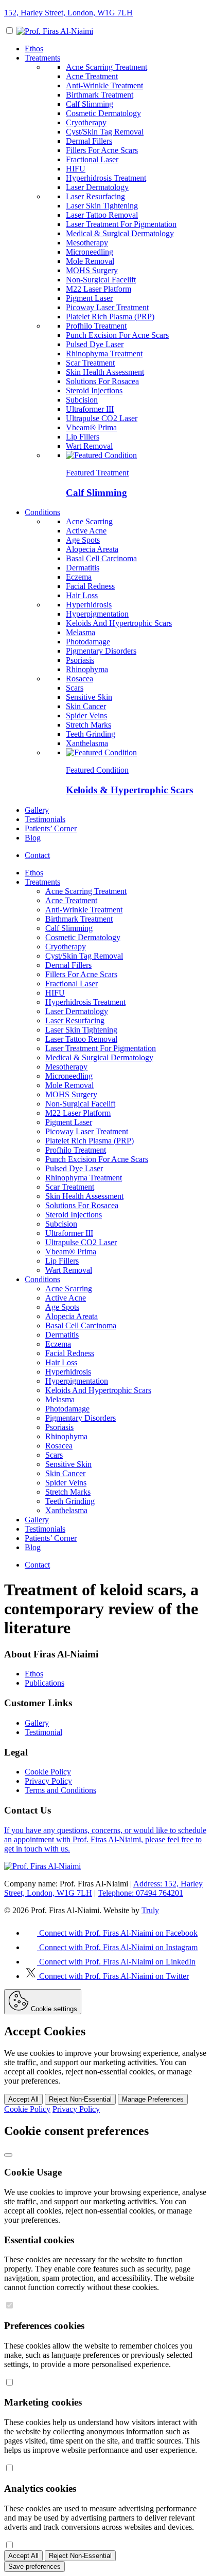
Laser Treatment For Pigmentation (121, 224)
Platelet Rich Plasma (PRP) (110, 317)
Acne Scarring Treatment (107, 67)
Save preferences (34, 2567)
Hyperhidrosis (89, 605)
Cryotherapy (86, 122)
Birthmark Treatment (100, 95)
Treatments (42, 58)
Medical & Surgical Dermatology (120, 233)
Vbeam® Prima (91, 427)
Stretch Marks (89, 725)
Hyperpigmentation (97, 614)
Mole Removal (90, 261)
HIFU (76, 169)
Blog (33, 838)
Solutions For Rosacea (102, 381)
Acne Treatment (92, 76)
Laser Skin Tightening (102, 206)
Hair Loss (82, 595)
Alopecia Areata (92, 549)
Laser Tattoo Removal (102, 215)
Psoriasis (80, 660)
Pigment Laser (89, 298)
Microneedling (90, 252)
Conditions (42, 512)
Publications (45, 1683)
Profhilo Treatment (96, 326)
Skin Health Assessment (105, 372)
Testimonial (43, 1732)
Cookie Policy (48, 1772)
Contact (37, 855)
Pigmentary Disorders (101, 651)
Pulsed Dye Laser (95, 344)
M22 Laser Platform (99, 289)
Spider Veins (86, 715)
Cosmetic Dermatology (103, 113)
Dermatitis (83, 568)
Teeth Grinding (91, 734)
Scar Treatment (90, 363)
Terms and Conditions (60, 1790)
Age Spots (83, 540)
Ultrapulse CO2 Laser (102, 418)
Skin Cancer (86, 706)
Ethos (34, 49)
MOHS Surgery (92, 270)
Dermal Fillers (89, 141)
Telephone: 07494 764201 (140, 1893)
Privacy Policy (48, 1781)
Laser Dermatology (97, 187)
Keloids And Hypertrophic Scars (119, 623)
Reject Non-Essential (80, 2099)
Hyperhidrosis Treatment (106, 178)
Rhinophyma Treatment (104, 354)
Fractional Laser (92, 159)
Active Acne (86, 531)
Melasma (81, 632)
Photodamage (88, 642)
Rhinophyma (87, 669)
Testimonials (45, 819)
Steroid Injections (94, 390)
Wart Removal (89, 446)
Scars (75, 688)
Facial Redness (90, 586)
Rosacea (79, 679)
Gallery (37, 810)
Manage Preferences (153, 2099)
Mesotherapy (87, 243)
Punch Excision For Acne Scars (117, 335)
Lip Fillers (83, 437)
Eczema (79, 577)
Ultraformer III (90, 409)
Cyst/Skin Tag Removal (105, 132)
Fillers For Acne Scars (102, 150)
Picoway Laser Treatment (107, 307)
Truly (150, 1910)
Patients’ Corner (51, 828)
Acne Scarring (89, 521)
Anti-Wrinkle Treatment (104, 85)
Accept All (23, 2099)
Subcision (82, 400)
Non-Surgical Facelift (101, 280)
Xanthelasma (87, 743)
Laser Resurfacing (95, 196)
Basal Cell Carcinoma (101, 558)
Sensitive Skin (89, 697)
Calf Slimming (90, 104)
